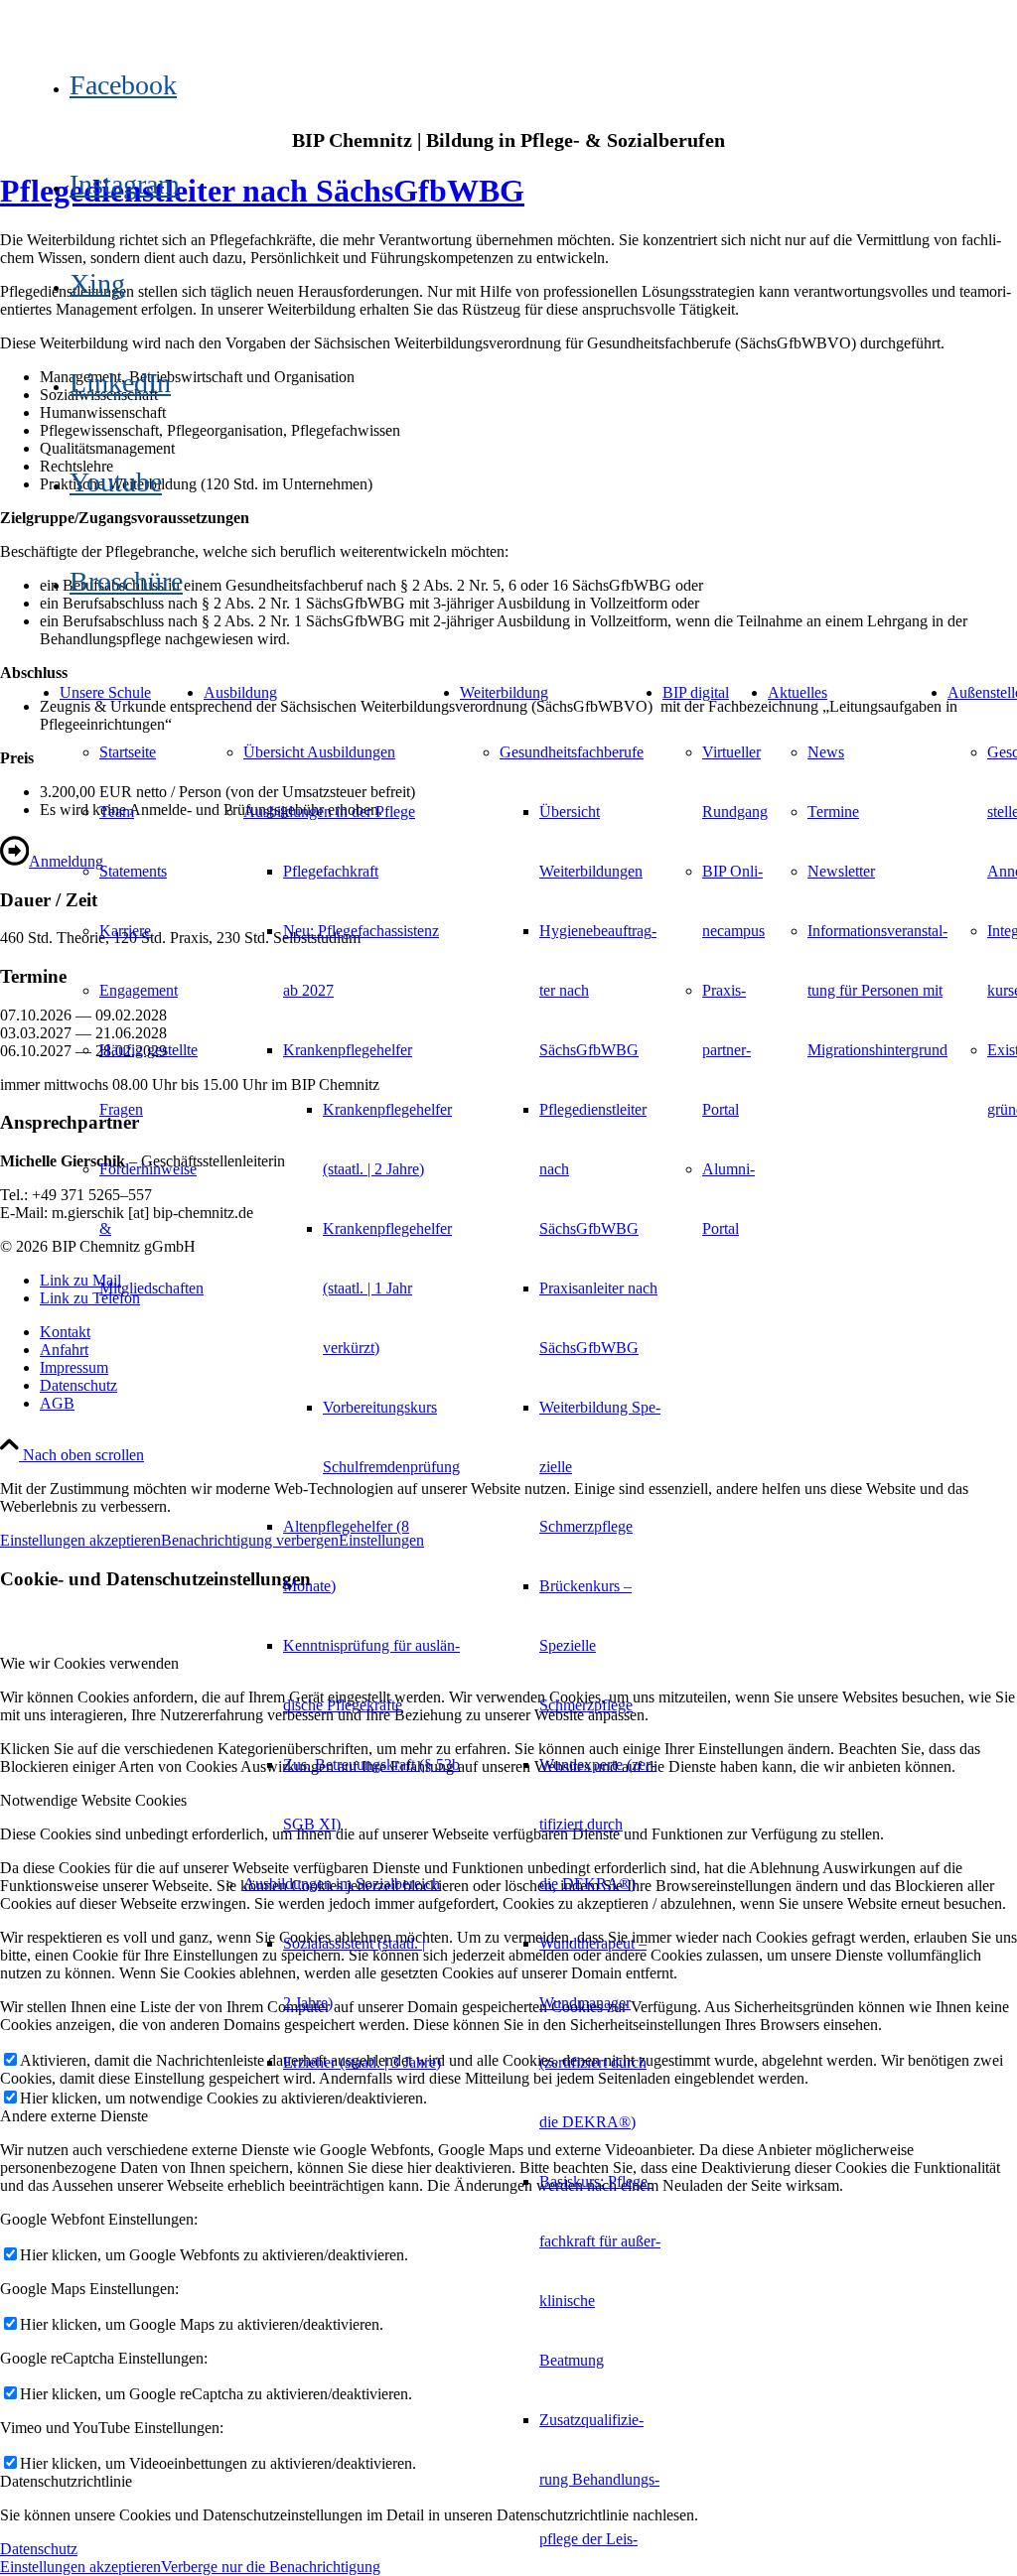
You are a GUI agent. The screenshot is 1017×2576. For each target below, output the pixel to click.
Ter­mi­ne (833, 812)
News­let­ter (841, 871)
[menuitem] (151, 752)
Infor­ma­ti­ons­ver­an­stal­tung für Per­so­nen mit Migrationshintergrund (877, 990)
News (826, 752)
